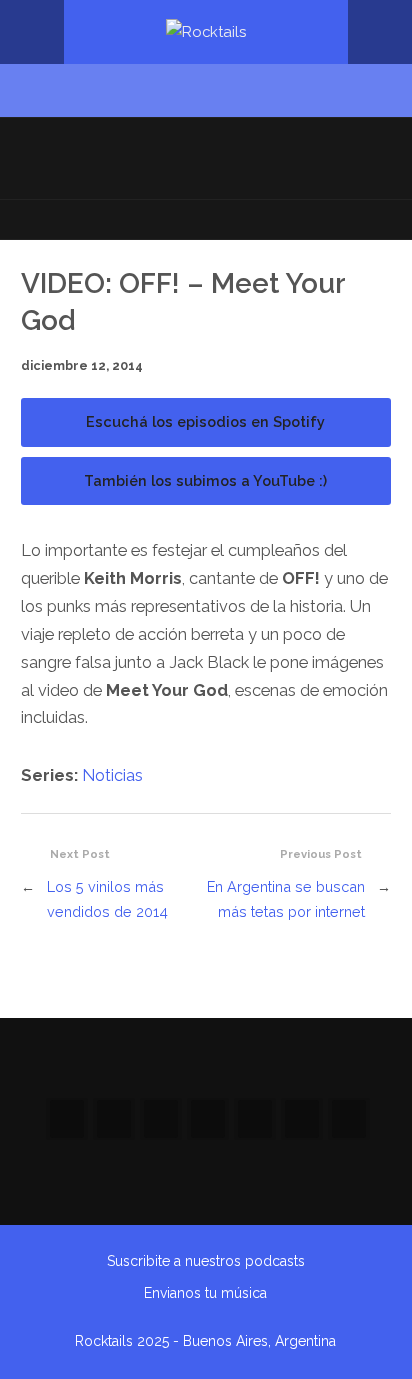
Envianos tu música (205, 1293)
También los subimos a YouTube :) (205, 480)
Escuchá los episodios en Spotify (205, 421)
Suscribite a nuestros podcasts (206, 1261)
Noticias (112, 775)
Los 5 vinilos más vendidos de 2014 (107, 898)
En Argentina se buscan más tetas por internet (286, 898)
